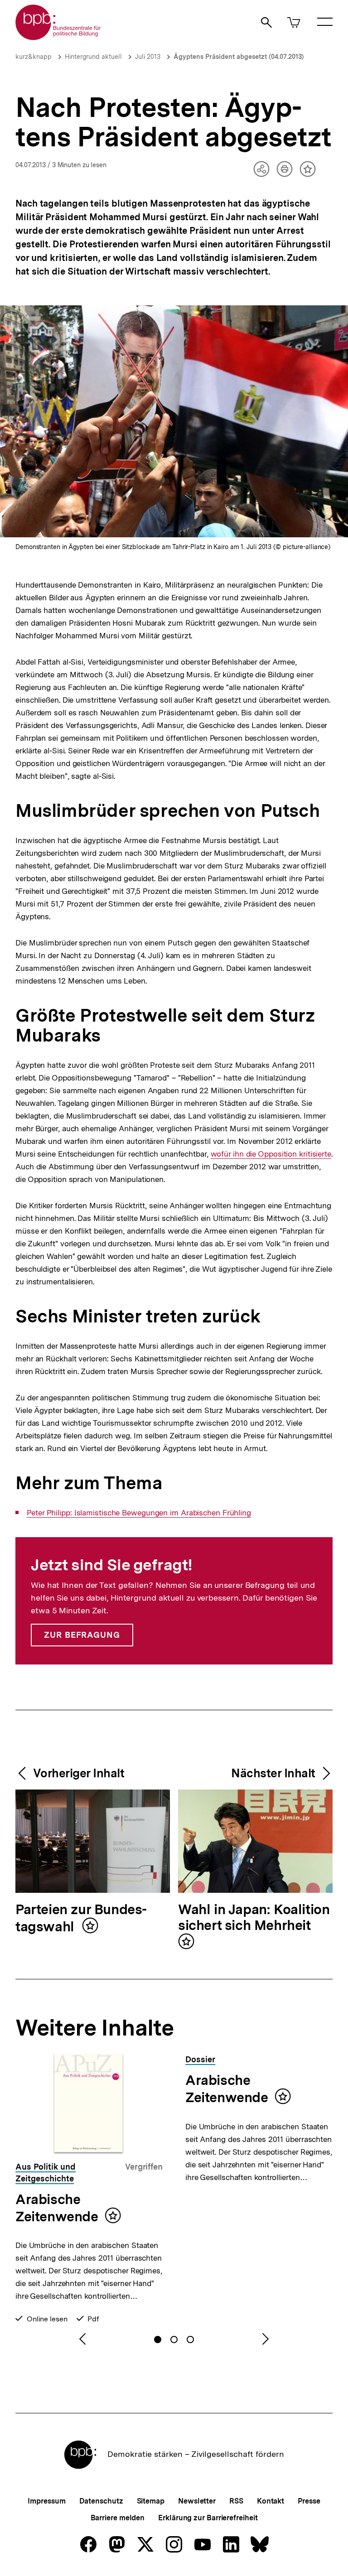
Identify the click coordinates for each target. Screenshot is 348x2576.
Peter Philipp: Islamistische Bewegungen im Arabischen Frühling (139, 1513)
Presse (309, 2501)
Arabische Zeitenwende (57, 2208)
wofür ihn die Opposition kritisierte (271, 1154)
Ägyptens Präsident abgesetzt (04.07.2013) (239, 57)
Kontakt (271, 2501)
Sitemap (151, 2501)
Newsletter (197, 2501)
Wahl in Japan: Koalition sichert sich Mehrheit (254, 1918)
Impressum (46, 2501)
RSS (236, 2501)
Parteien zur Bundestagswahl (81, 1918)
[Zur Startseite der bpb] (58, 37)
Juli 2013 (148, 57)
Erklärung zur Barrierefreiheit (208, 2518)
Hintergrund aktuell (93, 57)
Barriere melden (118, 2518)
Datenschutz (101, 2501)
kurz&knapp (34, 57)
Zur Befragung (82, 1635)
